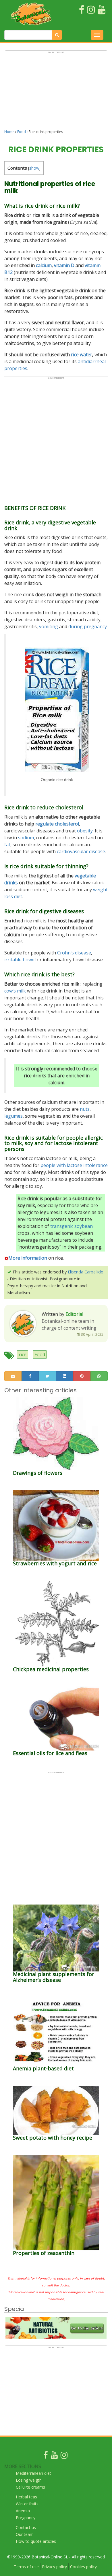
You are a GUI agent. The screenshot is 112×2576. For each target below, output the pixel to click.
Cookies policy (83, 2567)
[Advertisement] (56, 93)
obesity (85, 831)
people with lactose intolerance (74, 1165)
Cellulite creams (30, 2487)
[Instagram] (64, 2456)
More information (28, 1258)
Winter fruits (27, 2504)
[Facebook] (46, 2456)
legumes (13, 1116)
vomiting (49, 626)
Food (22, 132)
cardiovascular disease (81, 851)
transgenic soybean (72, 1226)
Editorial (74, 1314)
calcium (44, 265)
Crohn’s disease (74, 953)
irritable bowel (20, 960)
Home (9, 132)
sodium (26, 838)
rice (23, 1354)
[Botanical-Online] (31, 14)
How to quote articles (36, 2541)
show (34, 168)
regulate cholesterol (57, 824)
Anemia (23, 2511)
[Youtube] (54, 2456)
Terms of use (26, 2567)
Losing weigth (29, 2480)
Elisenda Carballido (86, 1272)
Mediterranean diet (33, 2473)
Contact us (26, 2527)
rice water (82, 354)
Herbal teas (26, 2497)
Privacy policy (54, 2567)
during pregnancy (88, 626)
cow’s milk (15, 991)
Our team (25, 2534)
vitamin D (64, 265)
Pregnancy (26, 2518)
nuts (85, 1109)
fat (7, 845)
